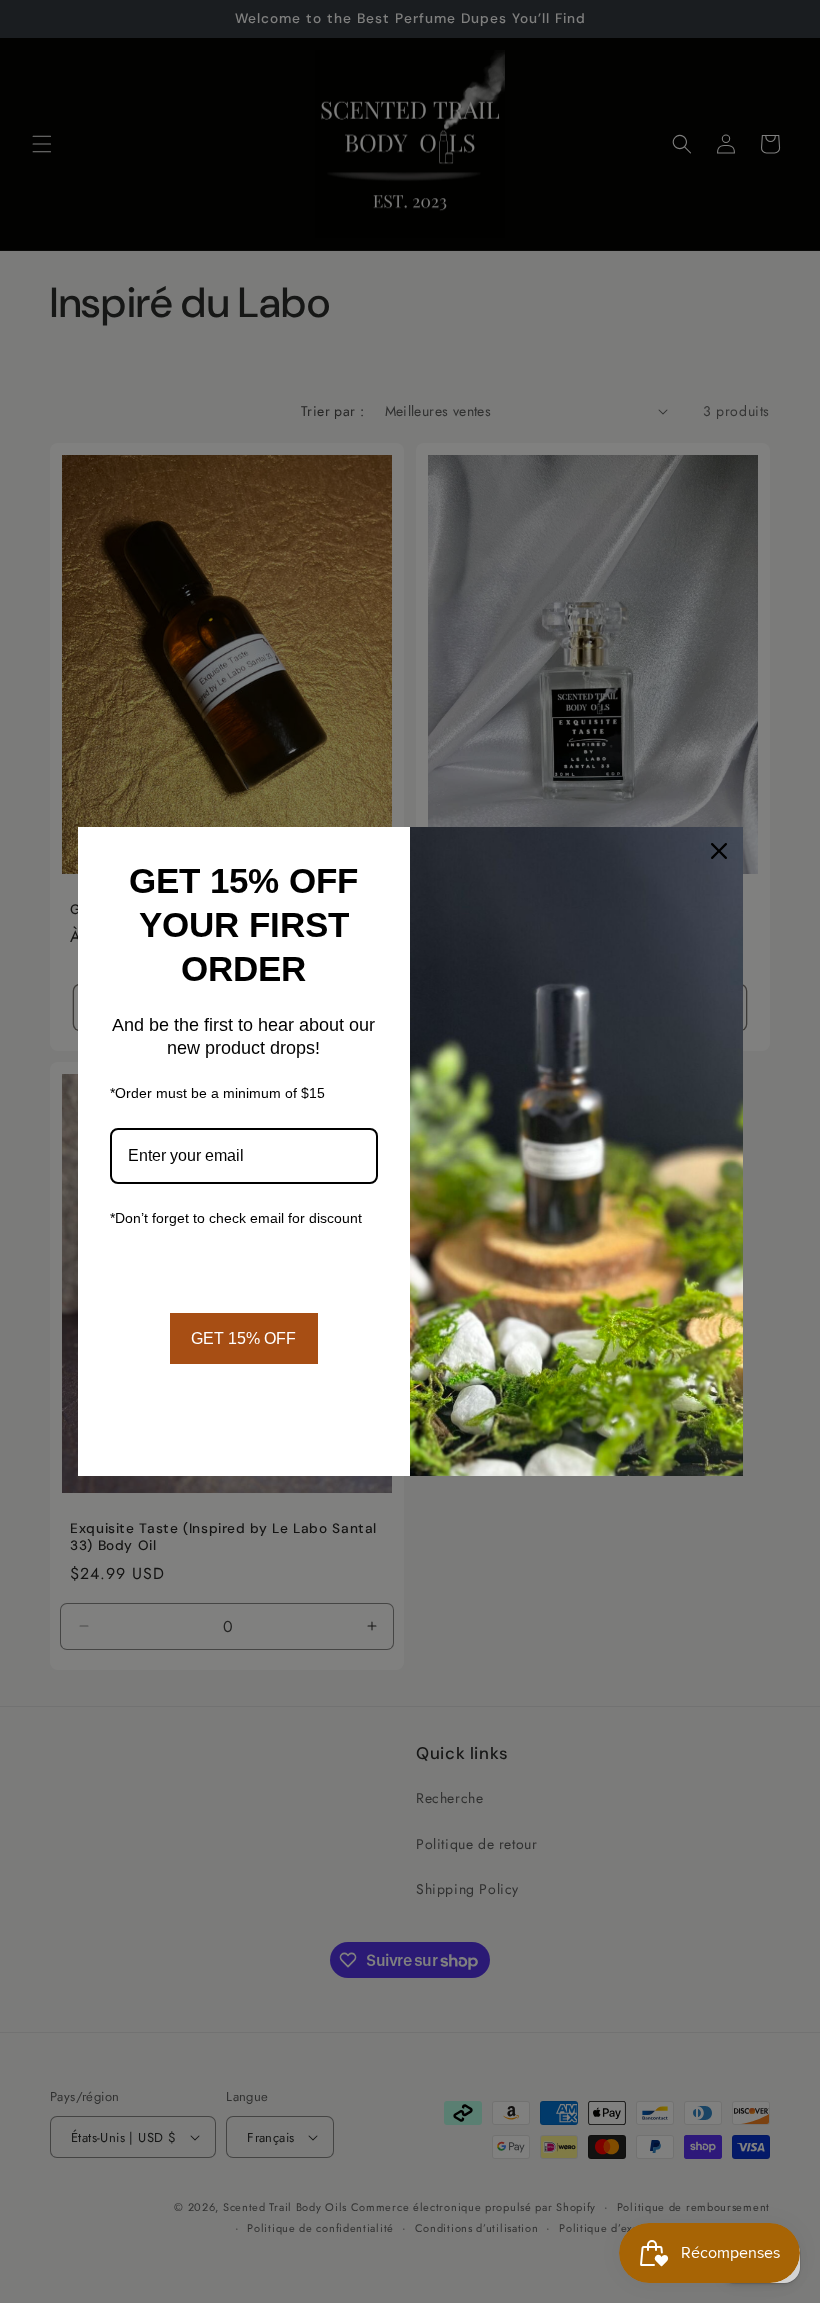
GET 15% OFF (243, 1338)
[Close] (719, 851)
